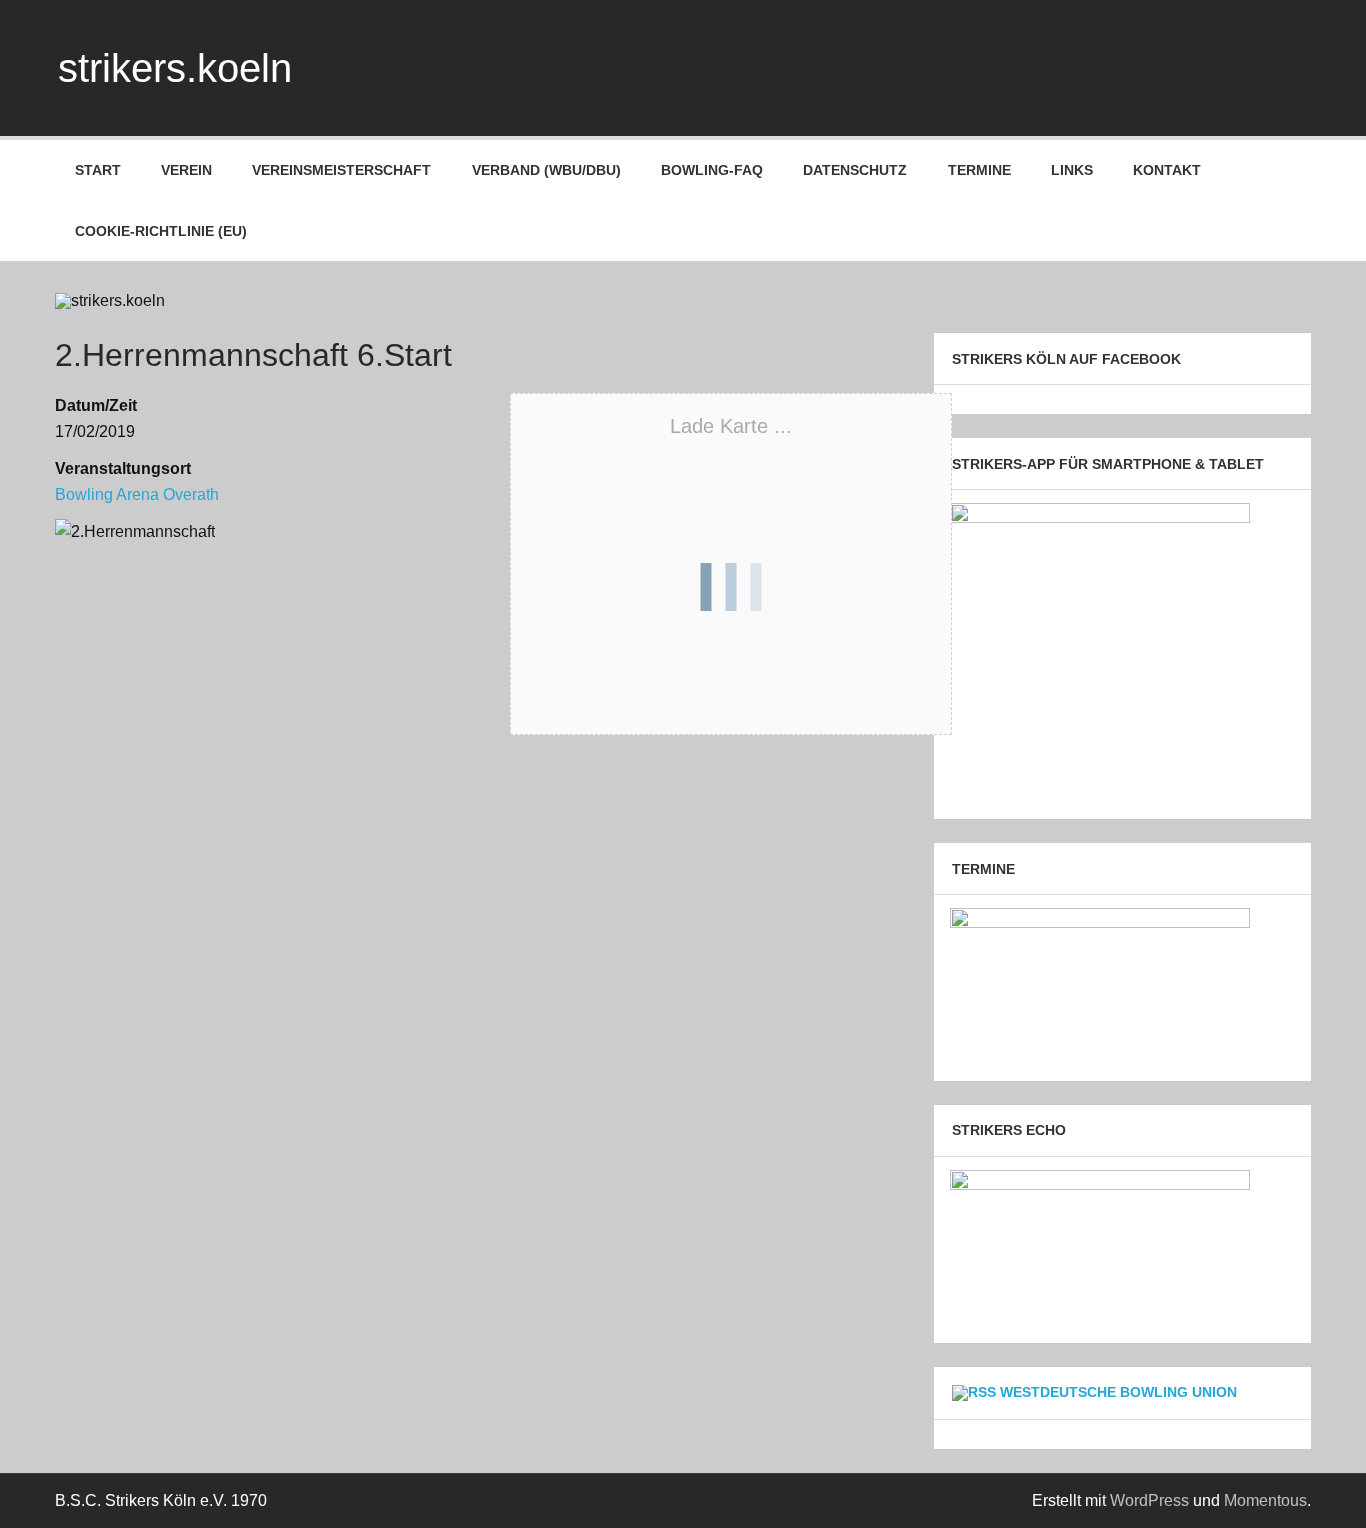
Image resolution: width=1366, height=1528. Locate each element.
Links (1072, 170)
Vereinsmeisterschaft (341, 170)
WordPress (1149, 1500)
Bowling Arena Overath (137, 494)
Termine (979, 170)
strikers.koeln (175, 68)
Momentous (1265, 1500)
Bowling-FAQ (712, 170)
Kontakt (1167, 170)
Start (98, 170)
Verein (186, 170)
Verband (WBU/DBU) (546, 170)
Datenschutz (855, 170)
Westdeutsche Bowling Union (1118, 1392)
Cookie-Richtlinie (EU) (161, 231)
